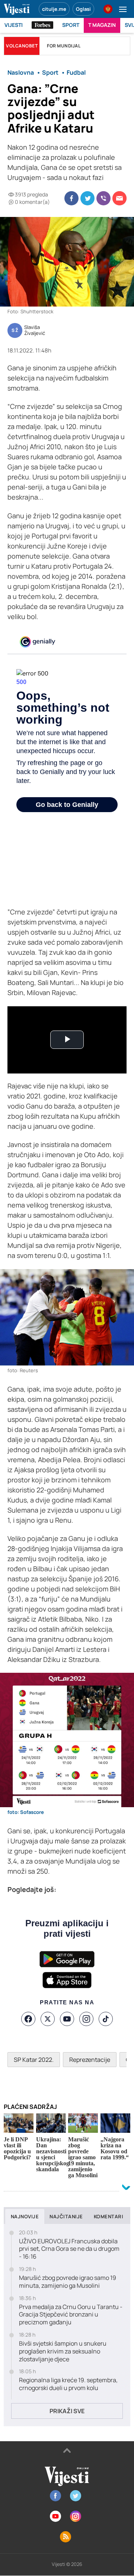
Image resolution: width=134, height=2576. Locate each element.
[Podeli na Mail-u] (119, 198)
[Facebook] (28, 2019)
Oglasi (83, 9)
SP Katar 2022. (34, 2060)
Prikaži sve (67, 2411)
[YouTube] (67, 2019)
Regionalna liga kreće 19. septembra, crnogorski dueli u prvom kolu (68, 2384)
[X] (48, 2019)
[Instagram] (86, 2019)
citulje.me (54, 9)
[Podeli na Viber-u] (103, 198)
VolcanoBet (22, 46)
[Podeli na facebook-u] (71, 198)
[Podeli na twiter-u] (87, 198)
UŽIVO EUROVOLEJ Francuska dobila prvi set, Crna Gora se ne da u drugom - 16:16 (69, 2249)
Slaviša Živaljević (35, 330)
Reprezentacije (90, 2060)
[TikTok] (106, 2019)
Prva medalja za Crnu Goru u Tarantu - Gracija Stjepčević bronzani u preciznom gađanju (71, 2315)
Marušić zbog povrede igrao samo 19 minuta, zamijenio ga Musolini (68, 2282)
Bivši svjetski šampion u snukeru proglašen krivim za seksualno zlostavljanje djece (63, 2351)
